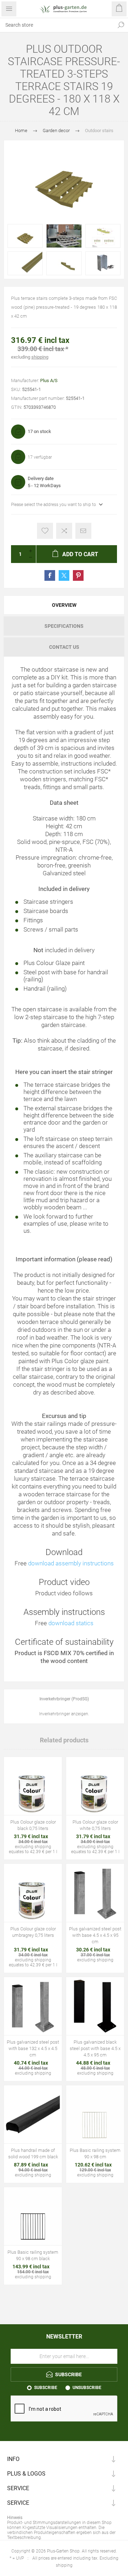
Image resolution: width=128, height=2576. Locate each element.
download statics (71, 1623)
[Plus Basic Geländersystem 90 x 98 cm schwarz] (33, 2216)
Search (121, 25)
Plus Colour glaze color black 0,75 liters (33, 1825)
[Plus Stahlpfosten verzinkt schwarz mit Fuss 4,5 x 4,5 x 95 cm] (95, 2006)
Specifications (64, 626)
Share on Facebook (50, 575)
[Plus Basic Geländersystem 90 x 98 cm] (95, 2114)
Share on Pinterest (78, 575)
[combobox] (57, 25)
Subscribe (46, 2388)
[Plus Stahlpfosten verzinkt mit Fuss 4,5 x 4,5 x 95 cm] (95, 1893)
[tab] (64, 605)
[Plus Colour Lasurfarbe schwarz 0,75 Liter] (33, 1786)
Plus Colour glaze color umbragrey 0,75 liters (33, 1932)
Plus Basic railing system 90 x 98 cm (95, 2153)
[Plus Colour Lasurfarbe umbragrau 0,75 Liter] (33, 1893)
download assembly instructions (71, 1563)
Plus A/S (49, 380)
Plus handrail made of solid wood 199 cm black (33, 2153)
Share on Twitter (64, 575)
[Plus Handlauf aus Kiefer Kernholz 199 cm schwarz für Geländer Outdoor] (33, 2114)
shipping (40, 357)
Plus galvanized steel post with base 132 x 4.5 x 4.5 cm (33, 2048)
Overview (64, 605)
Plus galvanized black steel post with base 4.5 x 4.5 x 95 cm (95, 2048)
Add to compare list (64, 531)
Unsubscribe (87, 2388)
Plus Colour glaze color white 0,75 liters (95, 1825)
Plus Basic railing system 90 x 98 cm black (33, 2255)
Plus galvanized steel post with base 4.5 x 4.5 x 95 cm (95, 1935)
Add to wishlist (45, 531)
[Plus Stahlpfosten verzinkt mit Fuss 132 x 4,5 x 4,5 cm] (33, 2006)
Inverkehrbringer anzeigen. (64, 1714)
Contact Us (64, 647)
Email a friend (83, 531)
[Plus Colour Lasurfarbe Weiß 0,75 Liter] (95, 1786)
